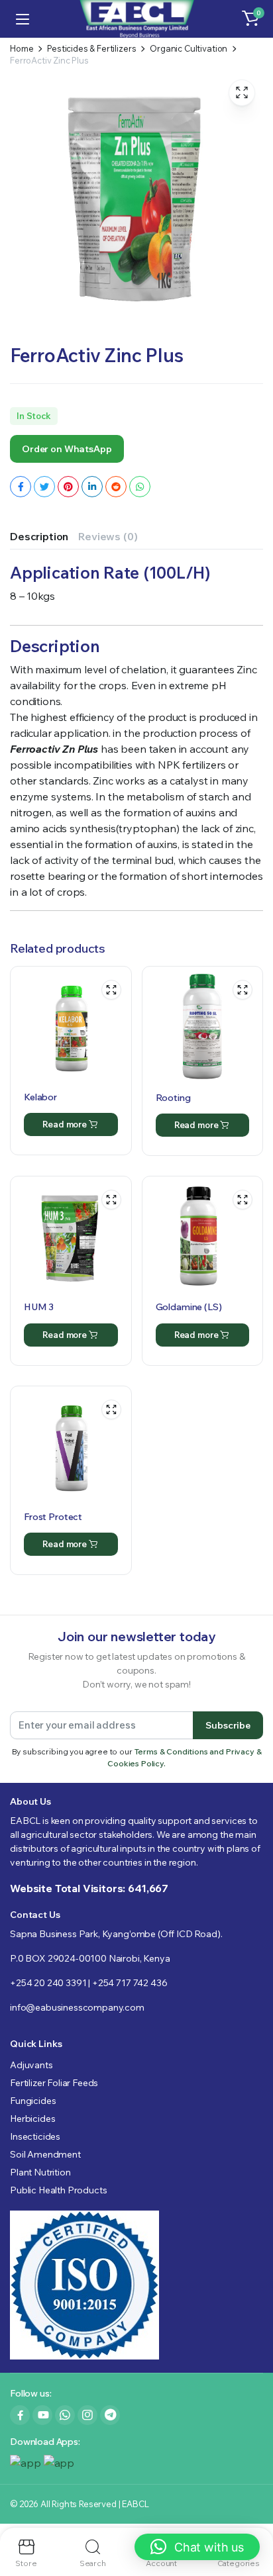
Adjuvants (31, 2065)
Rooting (173, 1098)
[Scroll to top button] (252, 2516)
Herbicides (32, 2119)
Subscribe (228, 1725)
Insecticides (35, 2136)
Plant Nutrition (40, 2172)
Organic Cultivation (189, 49)
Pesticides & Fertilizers (91, 49)
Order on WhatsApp (67, 449)
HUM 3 (39, 1307)
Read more (65, 1124)
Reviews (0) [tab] (108, 536)
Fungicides (33, 2101)
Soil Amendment (45, 2154)
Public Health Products (58, 2190)
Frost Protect (53, 1517)
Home (22, 49)
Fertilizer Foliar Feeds (54, 2083)
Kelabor (40, 1097)
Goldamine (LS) (189, 1307)
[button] (250, 19)
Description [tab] (39, 536)
